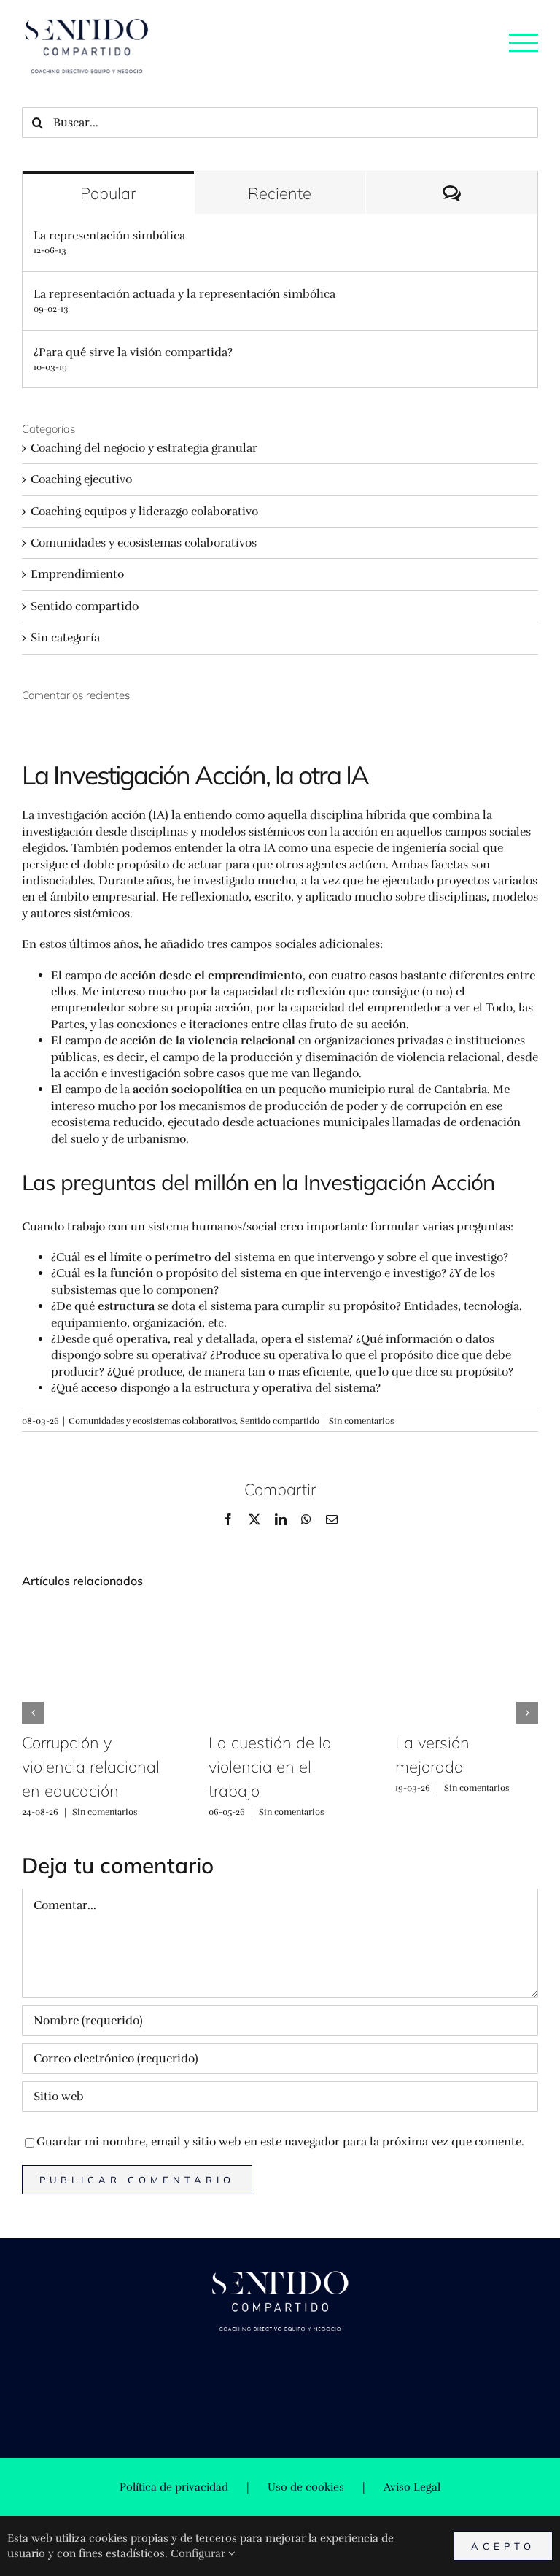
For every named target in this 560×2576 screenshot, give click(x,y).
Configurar (199, 2553)
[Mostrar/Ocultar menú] (524, 42)
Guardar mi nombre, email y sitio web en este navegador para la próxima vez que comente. (280, 2142)
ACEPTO (503, 2546)
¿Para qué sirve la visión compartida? (133, 352)
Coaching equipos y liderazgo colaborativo (144, 512)
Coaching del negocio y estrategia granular (144, 448)
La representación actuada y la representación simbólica (184, 294)
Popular (108, 193)
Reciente (280, 193)
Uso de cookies (306, 2487)
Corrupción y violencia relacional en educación (91, 1767)
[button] (33, 1713)
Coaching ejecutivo (81, 479)
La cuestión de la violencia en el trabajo (270, 1767)
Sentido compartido (280, 1421)
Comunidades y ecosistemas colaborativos (152, 1421)
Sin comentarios (361, 1421)
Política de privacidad (174, 2487)
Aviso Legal (412, 2487)
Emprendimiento (77, 574)
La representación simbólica (109, 236)
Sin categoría (65, 638)
